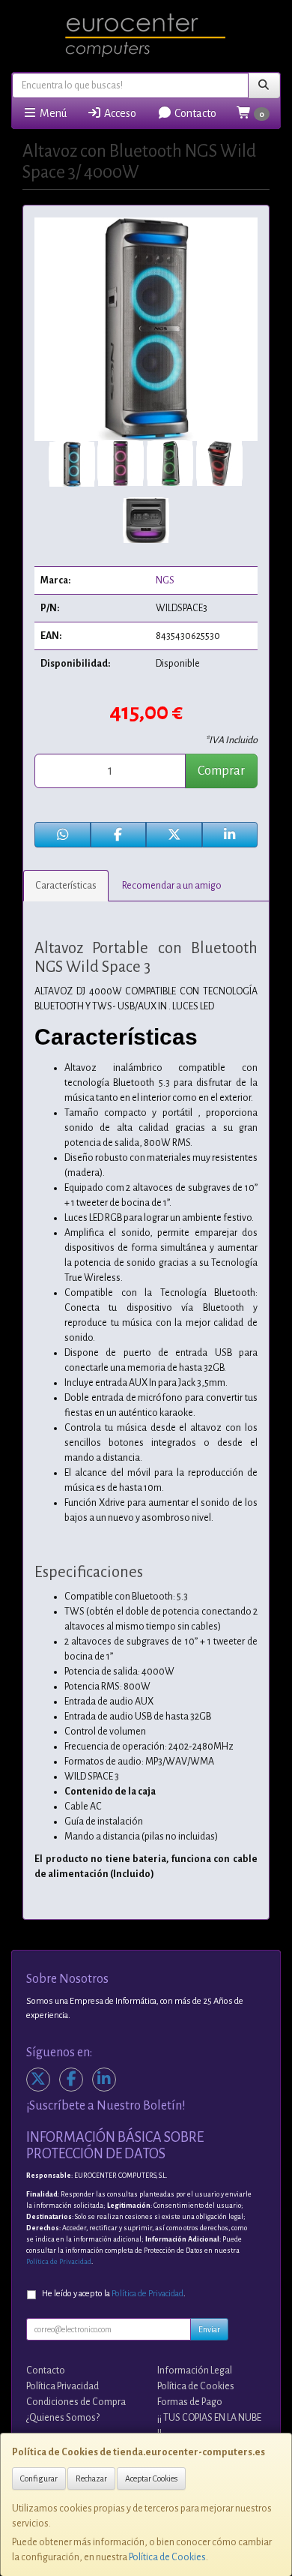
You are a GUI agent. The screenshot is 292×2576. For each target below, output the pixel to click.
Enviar (209, 2329)
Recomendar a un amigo (172, 886)
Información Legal (195, 2371)
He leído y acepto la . (114, 2294)
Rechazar (91, 2479)
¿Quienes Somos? (63, 2418)
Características (66, 886)
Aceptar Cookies (151, 2479)
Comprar (221, 771)
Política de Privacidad (59, 2262)
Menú (52, 113)
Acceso (119, 113)
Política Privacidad (63, 2386)
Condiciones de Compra (76, 2402)
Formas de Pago (190, 2402)
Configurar (39, 2479)
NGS (165, 580)
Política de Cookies (167, 2557)
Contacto (194, 113)
